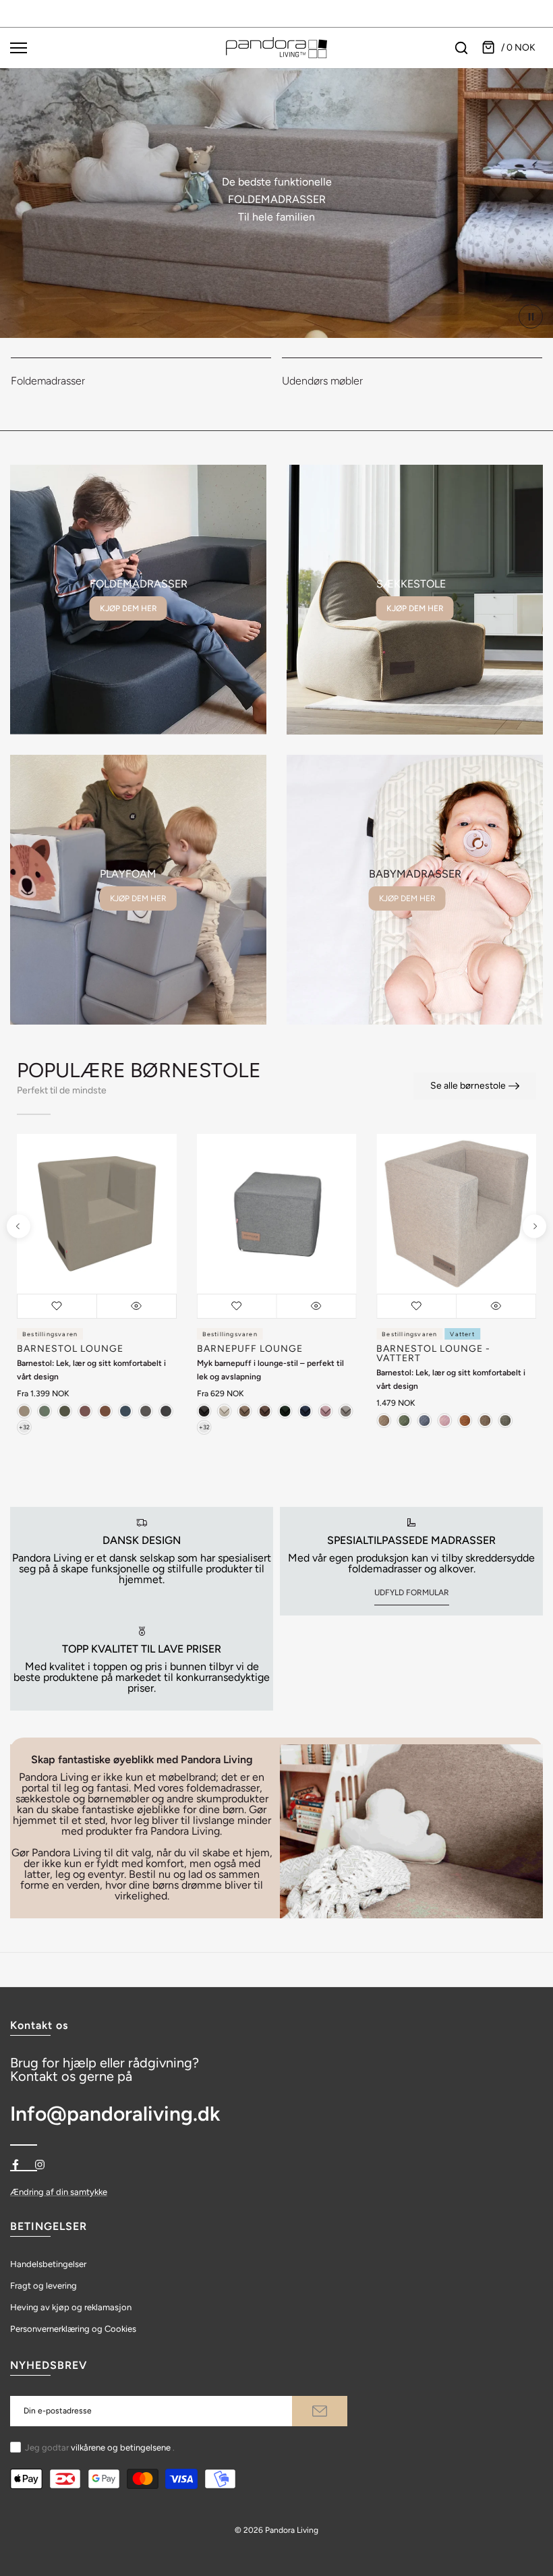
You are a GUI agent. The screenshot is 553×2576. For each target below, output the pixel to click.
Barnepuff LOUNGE (250, 1349)
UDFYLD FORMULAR (412, 1593)
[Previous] (19, 1227)
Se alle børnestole (468, 1086)
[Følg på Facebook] (16, 2165)
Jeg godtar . (100, 2448)
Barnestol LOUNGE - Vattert (433, 1353)
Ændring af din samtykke (59, 2192)
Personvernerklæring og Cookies (73, 2329)
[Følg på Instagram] (40, 2165)
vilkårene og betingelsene (121, 2448)
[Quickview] (137, 1306)
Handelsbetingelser (48, 2264)
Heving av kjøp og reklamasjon (71, 2307)
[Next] (534, 1227)
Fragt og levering (43, 2286)
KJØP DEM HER (128, 608)
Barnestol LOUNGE (70, 1349)
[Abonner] (320, 2411)
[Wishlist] (57, 1306)
